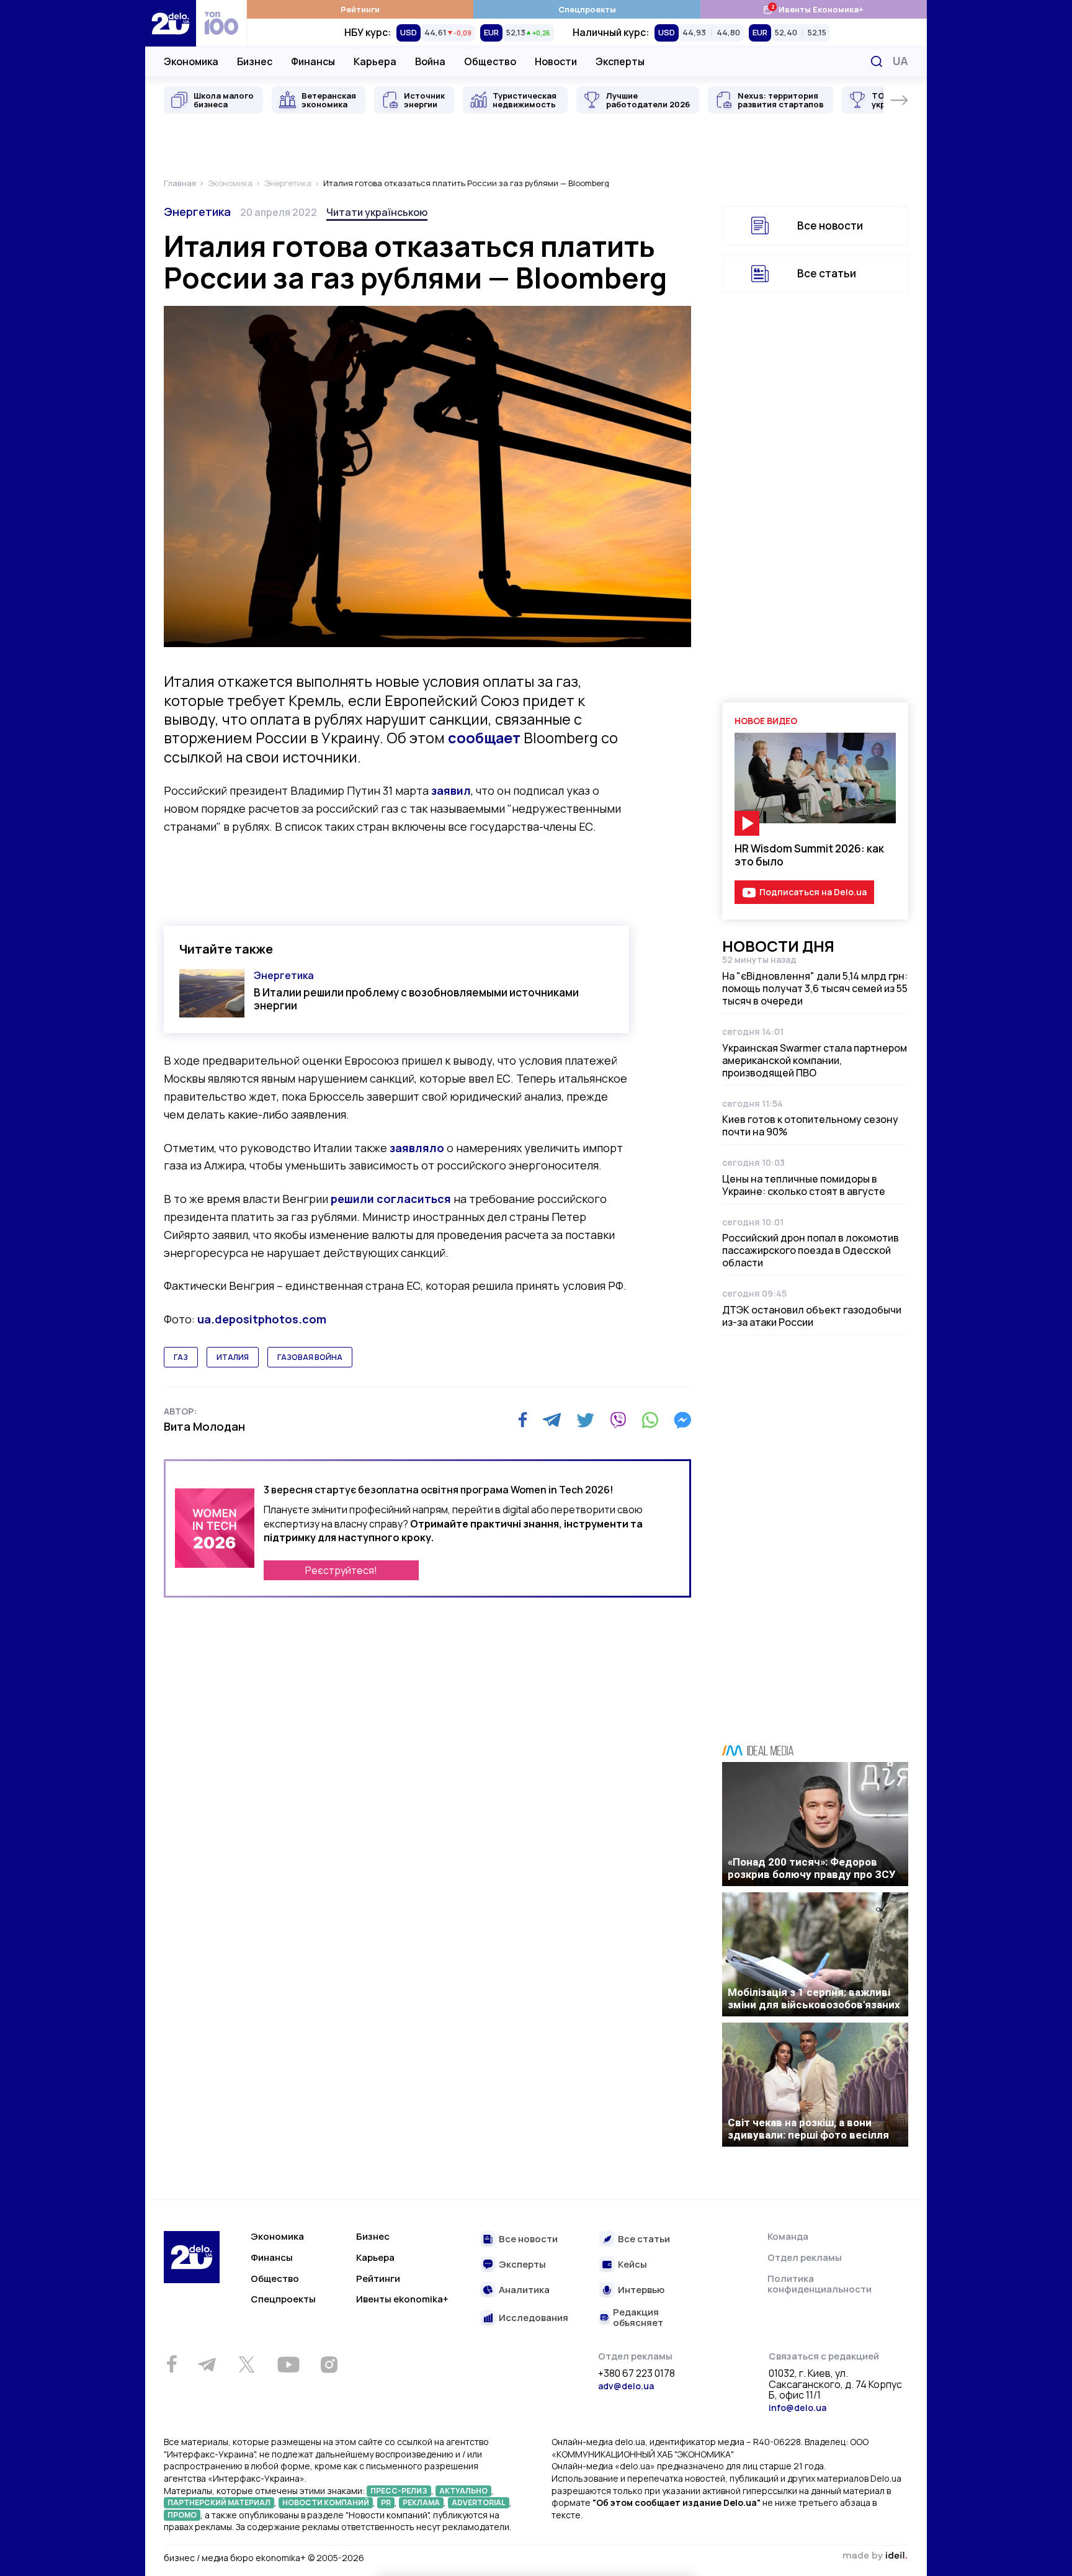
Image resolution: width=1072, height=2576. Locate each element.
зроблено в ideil (875, 2556)
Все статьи (827, 273)
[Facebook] (523, 1420)
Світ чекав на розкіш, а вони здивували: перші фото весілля (808, 2129)
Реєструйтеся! (341, 1570)
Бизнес (255, 61)
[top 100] (221, 23)
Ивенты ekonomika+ (402, 2299)
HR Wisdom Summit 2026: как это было (809, 855)
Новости (556, 61)
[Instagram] (329, 2364)
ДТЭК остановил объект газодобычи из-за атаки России (812, 1316)
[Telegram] (552, 1420)
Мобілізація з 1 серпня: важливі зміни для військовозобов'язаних (814, 1998)
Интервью (641, 2290)
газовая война (310, 1357)
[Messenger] (682, 1420)
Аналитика (524, 2290)
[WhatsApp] (650, 1420)
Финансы (313, 61)
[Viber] (618, 1420)
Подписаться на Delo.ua (813, 892)
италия (233, 1357)
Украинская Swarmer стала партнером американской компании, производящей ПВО (815, 1060)
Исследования (534, 2318)
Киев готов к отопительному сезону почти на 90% (810, 1125)
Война (430, 61)
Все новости (830, 226)
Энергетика (197, 212)
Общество (490, 61)
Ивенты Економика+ (813, 9)
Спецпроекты (587, 9)
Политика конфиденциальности (820, 2284)
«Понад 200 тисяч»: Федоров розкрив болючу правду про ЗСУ (812, 1868)
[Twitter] (585, 1420)
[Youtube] (288, 2364)
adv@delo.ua (626, 2386)
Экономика (191, 61)
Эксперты (620, 61)
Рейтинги (360, 9)
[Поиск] (877, 61)
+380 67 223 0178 (636, 2374)
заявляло (417, 1148)
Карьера (375, 61)
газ (181, 1357)
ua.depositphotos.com (262, 1319)
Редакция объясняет (638, 2318)
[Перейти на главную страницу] (171, 23)
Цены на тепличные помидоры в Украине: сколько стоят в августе (804, 1185)
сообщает (484, 738)
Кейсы (632, 2265)
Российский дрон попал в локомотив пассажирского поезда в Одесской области (811, 1250)
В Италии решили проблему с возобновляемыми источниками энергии (416, 999)
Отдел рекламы (805, 2257)
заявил (451, 790)
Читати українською (377, 212)
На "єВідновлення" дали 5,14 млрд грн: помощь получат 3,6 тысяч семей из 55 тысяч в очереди (815, 988)
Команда (788, 2236)
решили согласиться (391, 1199)
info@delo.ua (797, 2408)
